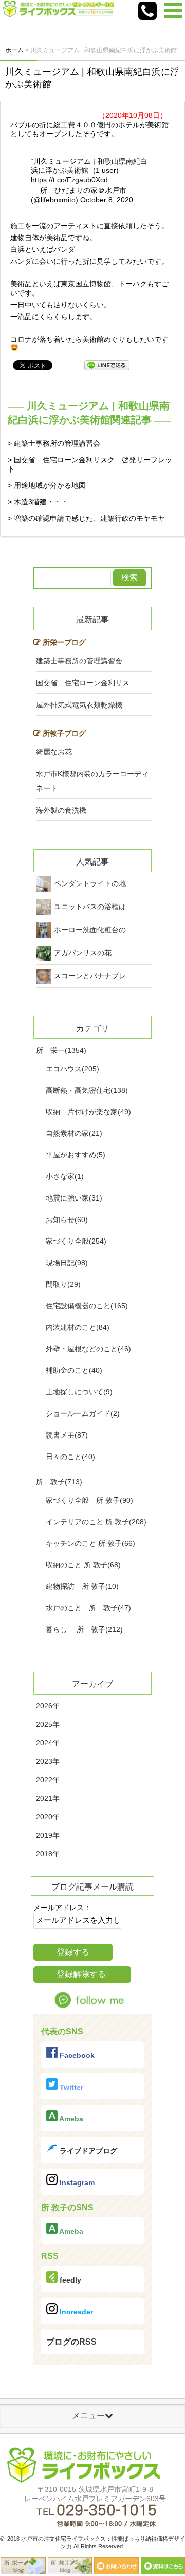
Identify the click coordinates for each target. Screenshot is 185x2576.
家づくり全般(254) (76, 1241)
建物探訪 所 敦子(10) (82, 1586)
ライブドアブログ (87, 2151)
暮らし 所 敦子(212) (84, 1629)
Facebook (76, 2055)
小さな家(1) (65, 1176)
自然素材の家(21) (74, 1133)
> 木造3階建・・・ (38, 502)
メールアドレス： (62, 1908)
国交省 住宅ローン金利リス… (86, 683)
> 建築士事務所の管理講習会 (54, 443)
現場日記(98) (67, 1263)
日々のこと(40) (70, 1457)
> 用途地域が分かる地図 (47, 485)
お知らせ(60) (67, 1220)
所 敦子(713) (59, 1482)
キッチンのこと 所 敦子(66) (90, 1543)
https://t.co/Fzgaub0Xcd (69, 180)
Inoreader (75, 2312)
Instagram (76, 2182)
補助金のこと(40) (74, 1370)
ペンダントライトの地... (93, 883)
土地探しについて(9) (79, 1392)
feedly (69, 2280)
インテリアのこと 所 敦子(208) (96, 1522)
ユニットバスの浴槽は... (93, 907)
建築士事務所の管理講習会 (79, 661)
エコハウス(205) (72, 1069)
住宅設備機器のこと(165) (87, 1306)
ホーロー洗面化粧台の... (93, 930)
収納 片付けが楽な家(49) (88, 1112)
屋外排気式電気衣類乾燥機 (79, 705)
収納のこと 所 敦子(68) (83, 1565)
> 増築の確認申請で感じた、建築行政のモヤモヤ (86, 518)
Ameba (70, 2119)
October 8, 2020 (107, 200)
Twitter (70, 2087)
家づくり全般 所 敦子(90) (89, 1500)
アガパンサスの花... (86, 953)
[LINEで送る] (107, 365)
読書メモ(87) (67, 1435)
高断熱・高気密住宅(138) (87, 1090)
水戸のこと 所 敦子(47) (88, 1608)
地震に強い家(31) (74, 1198)
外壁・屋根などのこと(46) (88, 1349)
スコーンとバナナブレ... (93, 976)
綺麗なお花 (54, 752)
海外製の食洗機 (61, 810)
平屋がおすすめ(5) (76, 1155)
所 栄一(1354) (61, 1050)
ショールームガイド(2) (83, 1413)
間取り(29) (63, 1284)
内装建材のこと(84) (78, 1327)
